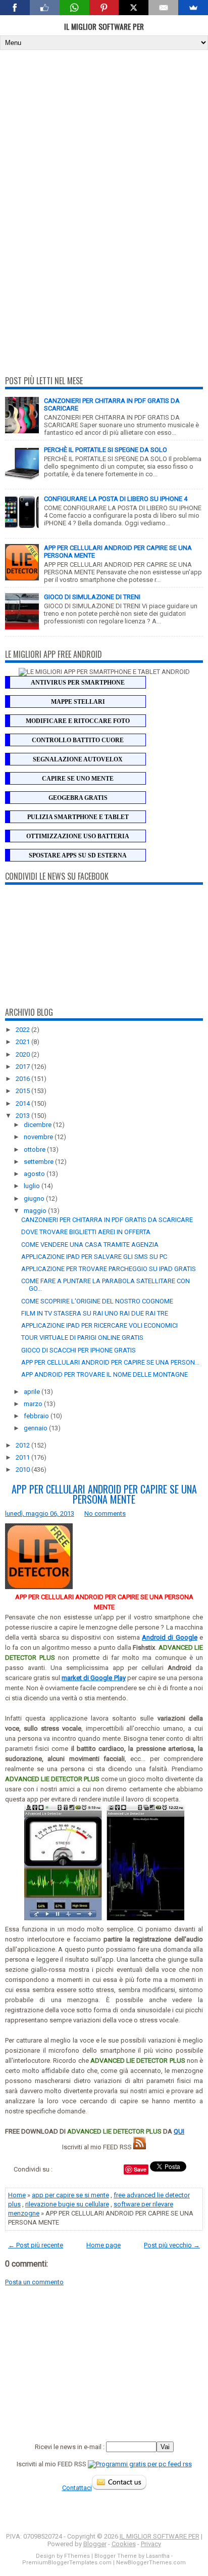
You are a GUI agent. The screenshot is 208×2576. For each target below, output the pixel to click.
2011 (23, 1457)
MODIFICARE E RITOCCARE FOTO (78, 721)
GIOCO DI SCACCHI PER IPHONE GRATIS (79, 1350)
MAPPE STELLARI (78, 702)
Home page (103, 2245)
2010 (23, 1470)
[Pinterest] (104, 8)
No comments (105, 1513)
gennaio (36, 1428)
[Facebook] (15, 8)
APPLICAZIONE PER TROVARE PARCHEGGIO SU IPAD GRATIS (109, 1269)
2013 (23, 1116)
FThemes (77, 2556)
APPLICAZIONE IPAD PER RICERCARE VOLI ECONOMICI (99, 1325)
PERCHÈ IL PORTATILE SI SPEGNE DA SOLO (106, 450)
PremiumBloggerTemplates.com (67, 2563)
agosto (35, 1174)
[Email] (163, 8)
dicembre (38, 1125)
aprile (33, 1392)
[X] (134, 8)
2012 (23, 1445)
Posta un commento (34, 2282)
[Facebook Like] (45, 8)
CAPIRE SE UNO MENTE (78, 779)
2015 (23, 1091)
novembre (39, 1137)
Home (17, 2195)
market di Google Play (93, 1678)
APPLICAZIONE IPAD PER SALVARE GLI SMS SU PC (94, 1257)
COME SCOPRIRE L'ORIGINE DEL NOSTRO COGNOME (97, 1301)
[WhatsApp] (74, 8)
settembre (39, 1162)
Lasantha (158, 2556)
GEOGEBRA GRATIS (78, 798)
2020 (23, 1054)
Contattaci (77, 2488)
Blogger (95, 2544)
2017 (23, 1067)
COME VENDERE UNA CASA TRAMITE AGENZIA (90, 1245)
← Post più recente (36, 2245)
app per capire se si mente (70, 2195)
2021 (23, 1042)
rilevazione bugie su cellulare (67, 2204)
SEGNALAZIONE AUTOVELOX (78, 759)
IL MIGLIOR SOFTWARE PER (104, 26)
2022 (23, 1030)
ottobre (35, 1149)
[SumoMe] (193, 8)
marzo (34, 1404)
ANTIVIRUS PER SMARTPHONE (78, 683)
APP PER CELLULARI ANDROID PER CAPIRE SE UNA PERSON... (110, 1362)
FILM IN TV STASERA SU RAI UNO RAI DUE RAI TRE (95, 1313)
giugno (35, 1199)
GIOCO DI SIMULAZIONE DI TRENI (92, 597)
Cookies (124, 2544)
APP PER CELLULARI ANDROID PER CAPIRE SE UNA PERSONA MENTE (104, 1494)
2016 (23, 1079)
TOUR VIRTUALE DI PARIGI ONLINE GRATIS (82, 1338)
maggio (36, 1211)
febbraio (37, 1416)
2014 (23, 1103)
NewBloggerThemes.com (151, 2563)
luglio (33, 1186)
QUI (179, 2131)
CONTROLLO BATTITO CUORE (78, 740)
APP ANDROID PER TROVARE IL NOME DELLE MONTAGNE (105, 1374)
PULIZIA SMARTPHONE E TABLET (78, 817)
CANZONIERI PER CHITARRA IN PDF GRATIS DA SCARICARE (107, 1220)
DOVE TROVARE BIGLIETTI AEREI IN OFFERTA (86, 1232)
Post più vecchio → (172, 2245)
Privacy (151, 2544)
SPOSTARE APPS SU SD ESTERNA (78, 855)
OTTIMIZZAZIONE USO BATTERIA (78, 836)
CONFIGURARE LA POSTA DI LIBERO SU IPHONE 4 (116, 499)
